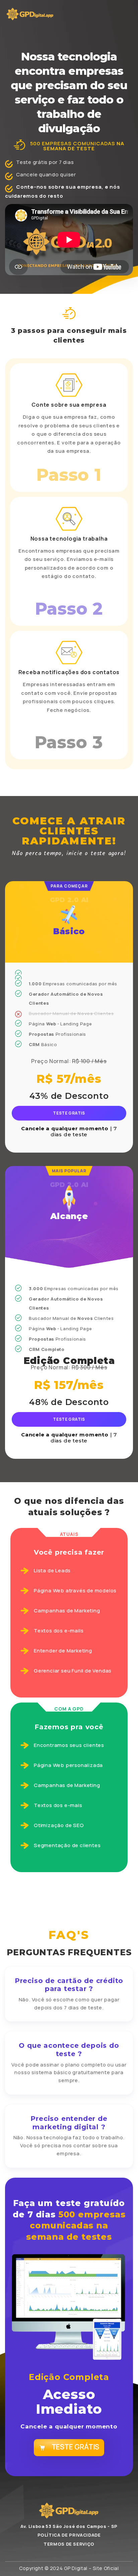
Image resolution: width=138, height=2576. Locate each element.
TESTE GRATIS (69, 1113)
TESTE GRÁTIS (76, 2447)
